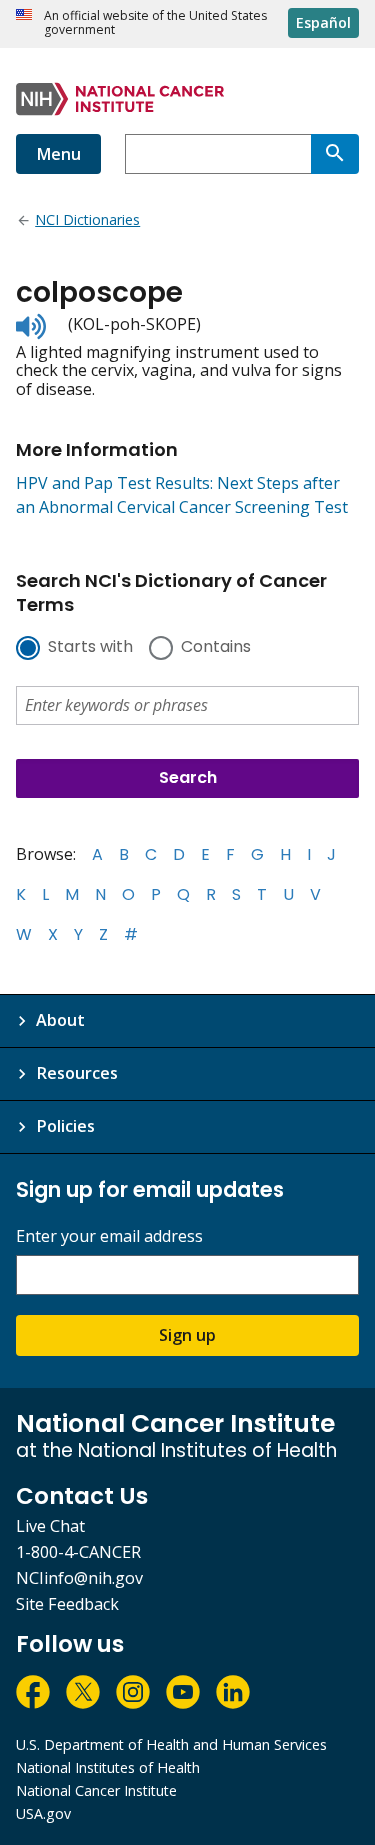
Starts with (90, 648)
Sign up (187, 1335)
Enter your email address (109, 1236)
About (60, 1020)
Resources (77, 1073)
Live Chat (50, 1526)
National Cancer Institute (96, 1790)
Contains (216, 648)
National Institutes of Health (108, 1767)
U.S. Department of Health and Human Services (171, 1744)
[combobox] (218, 154)
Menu (58, 154)
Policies (65, 1126)
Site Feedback (67, 1604)
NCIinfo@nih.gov (79, 1578)
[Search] (335, 154)
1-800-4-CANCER (78, 1552)
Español (323, 22)
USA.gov (43, 1813)
